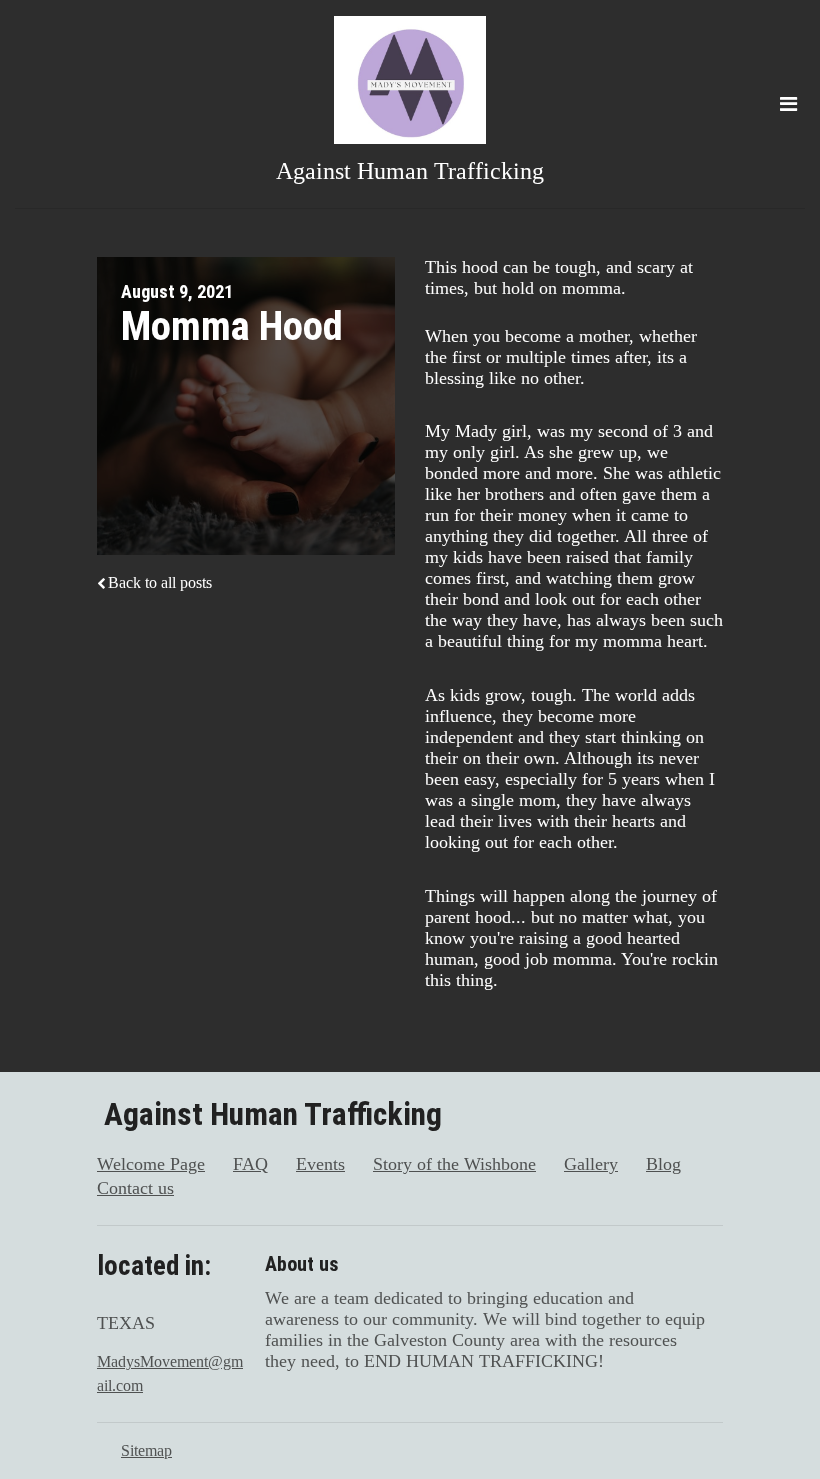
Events (320, 1164)
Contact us (135, 1188)
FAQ (250, 1164)
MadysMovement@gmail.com (170, 1373)
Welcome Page (151, 1164)
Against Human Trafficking (410, 171)
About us (302, 1264)
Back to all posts (160, 582)
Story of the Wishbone (454, 1164)
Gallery (591, 1164)
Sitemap (146, 1450)
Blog (663, 1164)
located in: (154, 1266)
